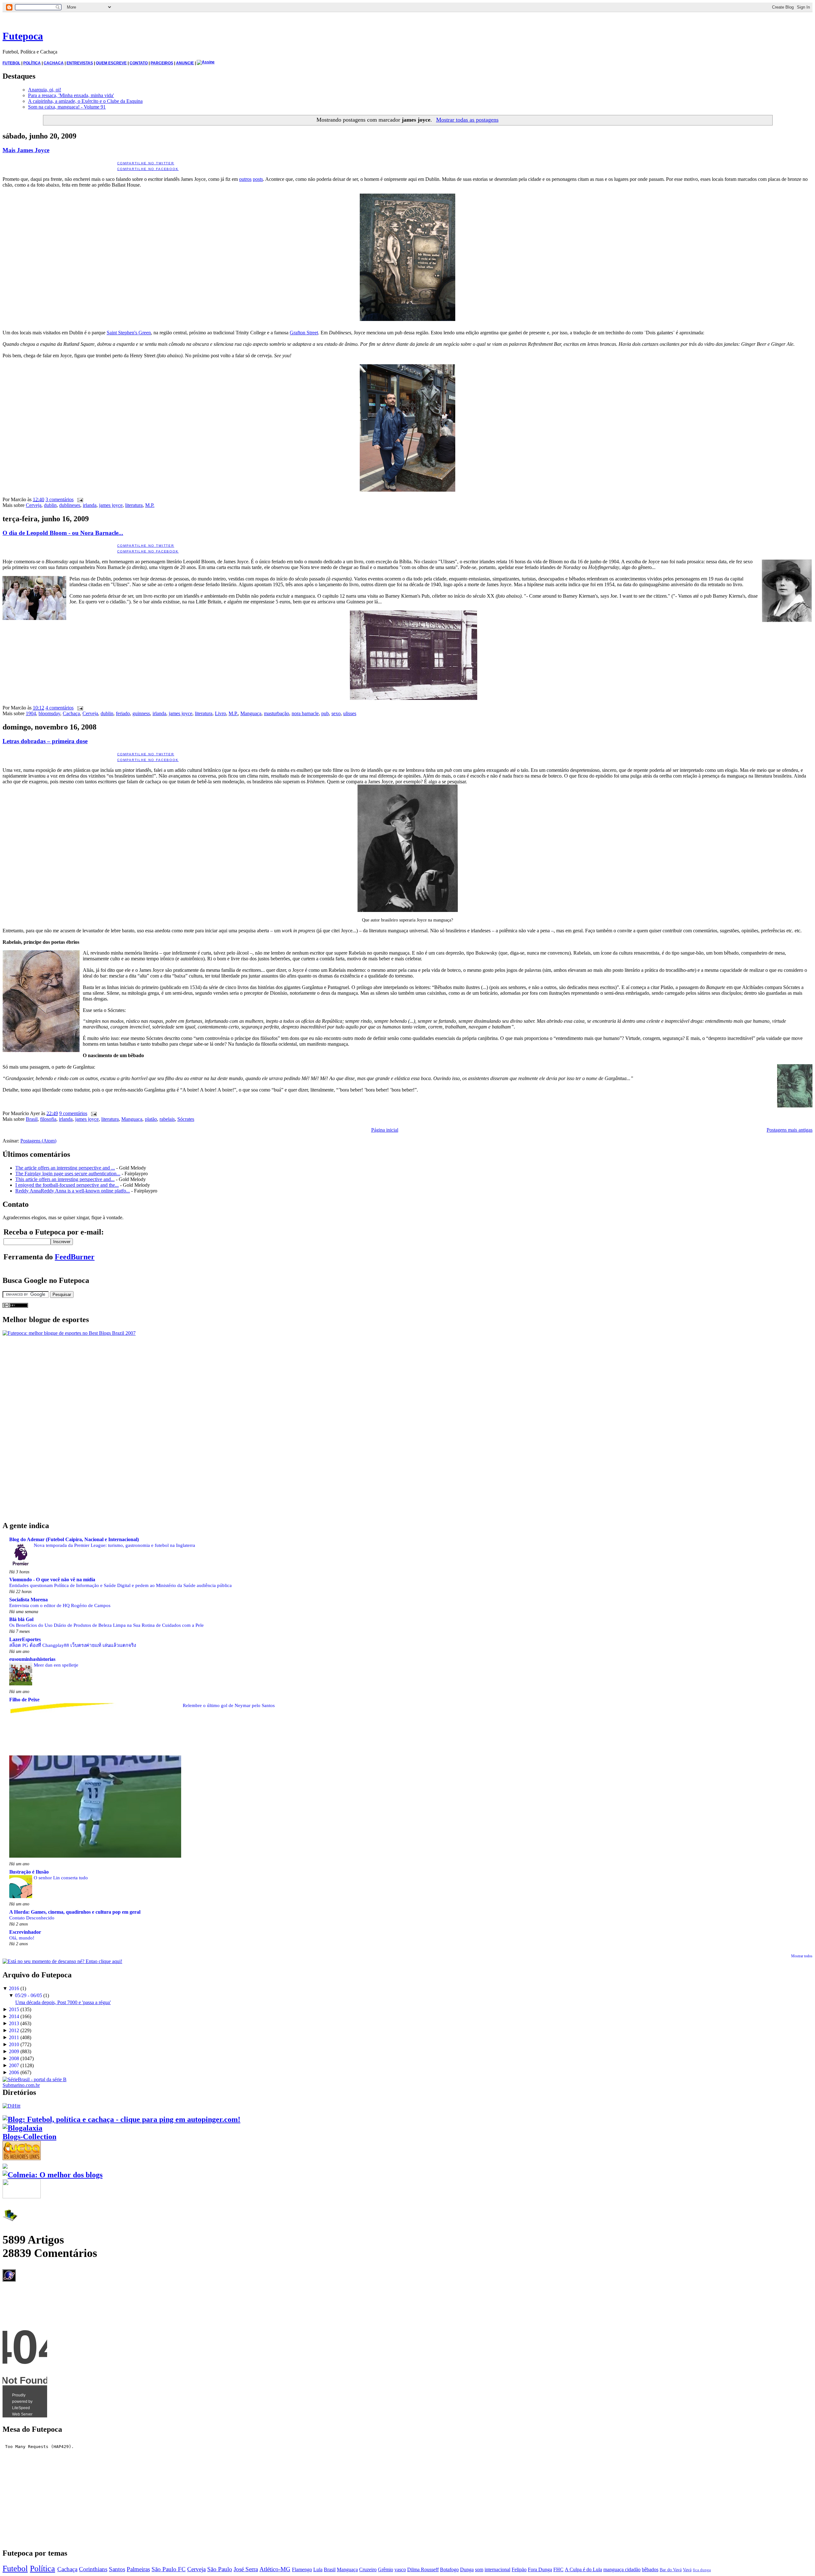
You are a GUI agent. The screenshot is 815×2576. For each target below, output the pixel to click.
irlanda (90, 505)
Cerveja (34, 505)
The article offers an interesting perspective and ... (65, 1168)
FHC (558, 2569)
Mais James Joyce (26, 150)
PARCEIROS (162, 63)
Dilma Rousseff (423, 2569)
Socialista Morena (28, 1600)
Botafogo (449, 2569)
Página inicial (385, 1130)
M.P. (150, 505)
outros (245, 179)
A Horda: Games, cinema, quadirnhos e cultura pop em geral (75, 1912)
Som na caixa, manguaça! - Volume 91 (67, 107)
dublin (50, 505)
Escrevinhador (25, 1932)
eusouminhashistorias (32, 1659)
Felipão (519, 2569)
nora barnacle (305, 713)
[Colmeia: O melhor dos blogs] (53, 2175)
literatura (134, 505)
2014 (14, 2016)
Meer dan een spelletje (56, 1665)
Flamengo (302, 2569)
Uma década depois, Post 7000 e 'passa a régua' (63, 2002)
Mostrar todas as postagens (467, 120)
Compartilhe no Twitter (146, 163)
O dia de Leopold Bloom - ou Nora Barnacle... (63, 533)
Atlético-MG (275, 2569)
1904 (31, 713)
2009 (14, 2051)
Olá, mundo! (22, 1938)
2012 (14, 2030)
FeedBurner (75, 1257)
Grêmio (386, 2569)
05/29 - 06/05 (28, 1995)
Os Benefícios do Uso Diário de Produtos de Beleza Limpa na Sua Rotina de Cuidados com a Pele (106, 1625)
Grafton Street (304, 333)
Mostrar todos (802, 1956)
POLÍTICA (32, 63)
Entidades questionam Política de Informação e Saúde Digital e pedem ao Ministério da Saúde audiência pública (120, 1585)
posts (258, 179)
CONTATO (139, 63)
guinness (141, 713)
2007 (14, 2065)
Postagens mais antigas (790, 1130)
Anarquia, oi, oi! (45, 90)
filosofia (48, 1119)
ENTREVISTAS (80, 63)
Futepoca (23, 36)
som (479, 2569)
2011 (14, 2037)
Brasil (32, 1119)
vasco (400, 2569)
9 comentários (73, 1113)
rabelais (167, 1119)
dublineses (70, 505)
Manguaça (251, 713)
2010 (14, 2044)
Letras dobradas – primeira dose (45, 741)
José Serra (246, 2569)
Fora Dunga (540, 2569)
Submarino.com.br (21, 2085)
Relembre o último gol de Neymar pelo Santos (229, 1705)
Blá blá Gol (21, 1619)
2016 (14, 1988)
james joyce (111, 505)
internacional (497, 2569)
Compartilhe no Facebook (148, 169)
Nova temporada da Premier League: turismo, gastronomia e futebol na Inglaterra (114, 1545)
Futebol (15, 2569)
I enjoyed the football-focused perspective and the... (67, 1185)
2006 (14, 2072)
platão (151, 1119)
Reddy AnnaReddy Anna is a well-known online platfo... (73, 1191)
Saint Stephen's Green (129, 333)
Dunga (467, 2569)
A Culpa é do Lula (583, 2569)
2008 (14, 2058)
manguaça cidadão (622, 2569)
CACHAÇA (54, 63)
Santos (117, 2569)
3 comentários (60, 499)
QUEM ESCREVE (111, 63)
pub (325, 713)
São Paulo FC (169, 2569)
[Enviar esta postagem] (79, 499)
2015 (14, 2009)
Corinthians (93, 2569)
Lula (318, 2569)
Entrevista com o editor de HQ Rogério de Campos (60, 1605)
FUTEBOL (11, 63)
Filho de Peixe (24, 1700)
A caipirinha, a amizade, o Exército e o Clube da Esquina (85, 101)
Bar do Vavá (671, 2570)
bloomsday (49, 713)
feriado (123, 713)
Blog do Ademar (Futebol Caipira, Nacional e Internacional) (74, 1539)
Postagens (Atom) (38, 1141)
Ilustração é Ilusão (29, 1872)
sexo (336, 713)
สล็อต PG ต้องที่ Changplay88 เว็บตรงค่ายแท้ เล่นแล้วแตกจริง (73, 1645)
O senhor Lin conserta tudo (61, 1878)
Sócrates (186, 1119)
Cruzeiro (368, 2569)
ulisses (350, 713)
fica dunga (702, 2570)
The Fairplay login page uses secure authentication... (68, 1174)
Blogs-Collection (29, 2137)
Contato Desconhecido (32, 1918)
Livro (220, 713)
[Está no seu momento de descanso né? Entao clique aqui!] (62, 1961)
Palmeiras (138, 2569)
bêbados (650, 2569)
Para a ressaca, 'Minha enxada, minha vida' (71, 95)
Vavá (687, 2570)
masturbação (276, 713)
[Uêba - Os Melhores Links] (22, 2158)
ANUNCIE (185, 63)
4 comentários (60, 708)
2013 (14, 2023)
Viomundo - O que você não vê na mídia (52, 1580)
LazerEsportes (25, 1639)
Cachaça (71, 713)
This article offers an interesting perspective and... (65, 1179)
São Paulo (220, 2569)
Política (43, 2569)
